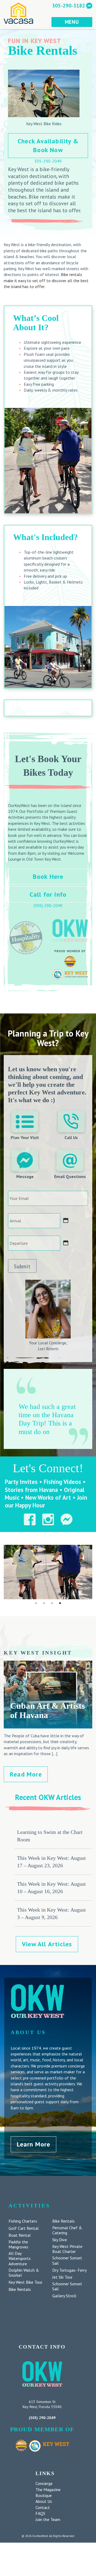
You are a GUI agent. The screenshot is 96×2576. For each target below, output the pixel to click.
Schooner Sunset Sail (67, 2260)
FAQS (40, 2513)
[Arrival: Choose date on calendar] (66, 1220)
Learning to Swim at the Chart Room (50, 1836)
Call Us (71, 1137)
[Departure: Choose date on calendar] (66, 1243)
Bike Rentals (20, 2289)
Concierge (44, 2483)
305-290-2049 (48, 161)
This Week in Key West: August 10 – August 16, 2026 (51, 1888)
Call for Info (48, 894)
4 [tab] (60, 1603)
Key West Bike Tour (25, 2282)
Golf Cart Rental (24, 2228)
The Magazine (48, 2490)
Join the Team (48, 2519)
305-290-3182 (69, 5)
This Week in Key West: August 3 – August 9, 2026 (51, 1913)
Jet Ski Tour (62, 2277)
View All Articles (47, 1944)
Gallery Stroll (64, 2296)
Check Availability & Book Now (48, 146)
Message (25, 1176)
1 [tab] (36, 1603)
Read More (26, 1774)
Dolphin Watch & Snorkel (24, 2273)
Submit (22, 1266)
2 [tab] (44, 1603)
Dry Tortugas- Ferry (69, 2270)
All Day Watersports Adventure (20, 2258)
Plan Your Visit (25, 1137)
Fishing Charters (23, 2221)
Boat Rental (20, 2235)
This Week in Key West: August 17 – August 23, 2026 (51, 1862)
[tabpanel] (48, 1572)
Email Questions (70, 1176)
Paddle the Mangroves (18, 2244)
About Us (44, 2501)
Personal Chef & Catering (67, 2230)
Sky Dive (60, 2240)
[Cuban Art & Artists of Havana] (48, 1726)
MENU (72, 22)
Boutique (44, 2495)
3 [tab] (52, 1603)
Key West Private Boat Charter (67, 2249)
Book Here (48, 877)
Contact (43, 2507)
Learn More (34, 2144)
